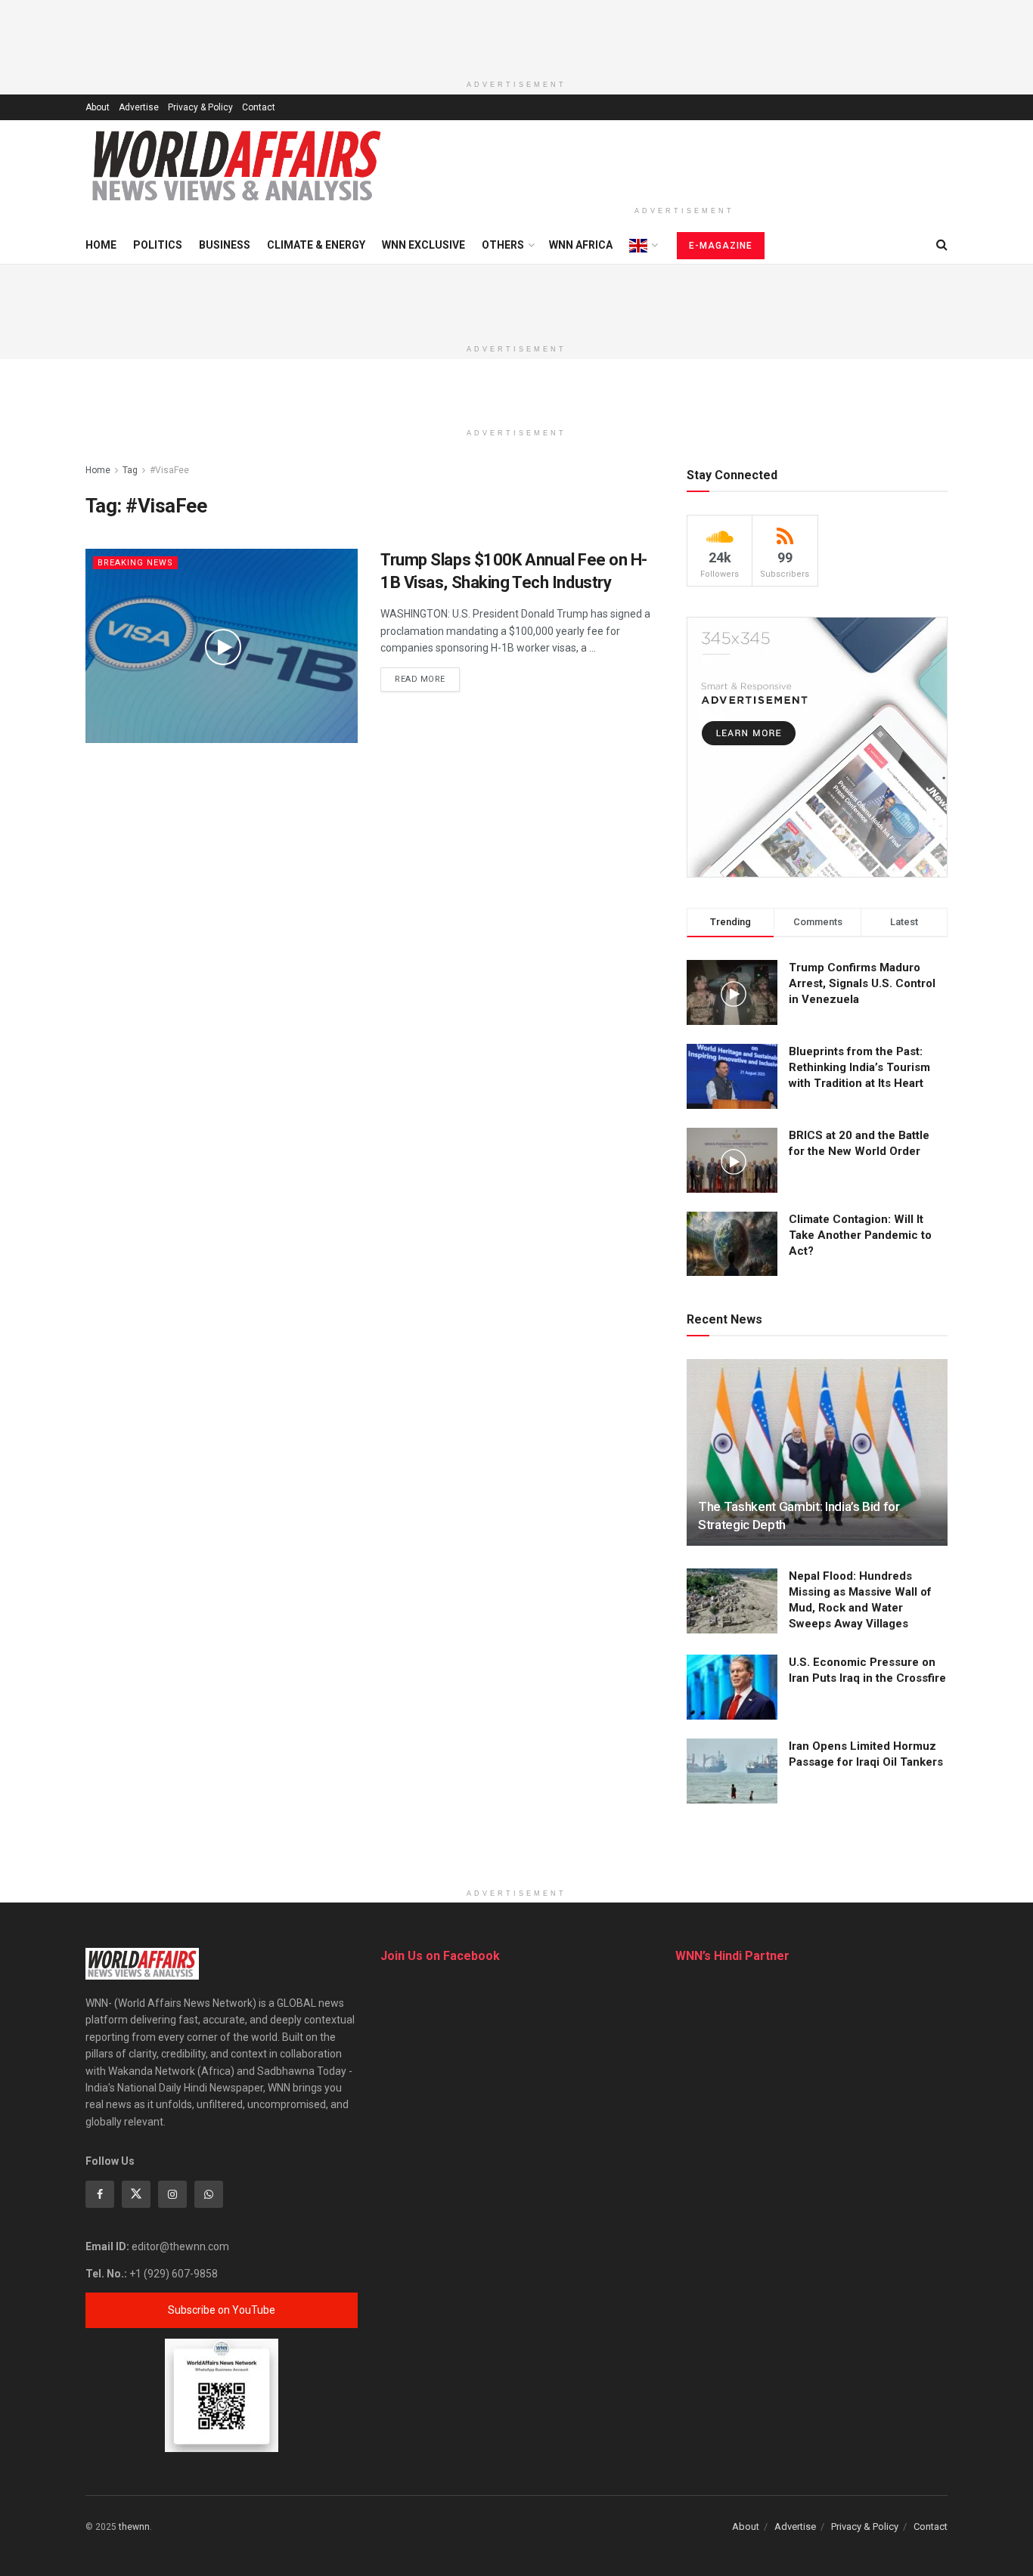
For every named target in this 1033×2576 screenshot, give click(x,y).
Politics (158, 245)
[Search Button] (942, 245)
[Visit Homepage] (237, 166)
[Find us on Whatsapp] (209, 2194)
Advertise (139, 107)
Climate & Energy (316, 245)
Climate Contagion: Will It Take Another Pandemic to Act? (860, 1235)
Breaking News (135, 563)
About (98, 107)
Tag (130, 470)
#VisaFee (169, 470)
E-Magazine (721, 246)
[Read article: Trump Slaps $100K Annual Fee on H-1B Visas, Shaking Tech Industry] (222, 646)
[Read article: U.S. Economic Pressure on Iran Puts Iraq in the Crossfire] (732, 1687)
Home (101, 245)
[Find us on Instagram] (172, 2194)
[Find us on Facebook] (100, 2194)
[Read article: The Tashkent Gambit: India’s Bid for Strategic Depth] (817, 1452)
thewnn (134, 2527)
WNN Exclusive (423, 245)
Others (503, 245)
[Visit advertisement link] (817, 747)
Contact (259, 107)
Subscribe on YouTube (222, 2310)
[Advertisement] (516, 34)
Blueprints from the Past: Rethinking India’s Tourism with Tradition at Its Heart (859, 1067)
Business (225, 245)
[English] (642, 246)
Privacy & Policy (200, 107)
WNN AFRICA (581, 245)
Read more (427, 679)
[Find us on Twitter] (136, 2194)
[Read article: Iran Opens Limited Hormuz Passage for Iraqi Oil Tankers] (732, 1771)
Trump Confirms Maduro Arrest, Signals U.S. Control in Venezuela (862, 983)
